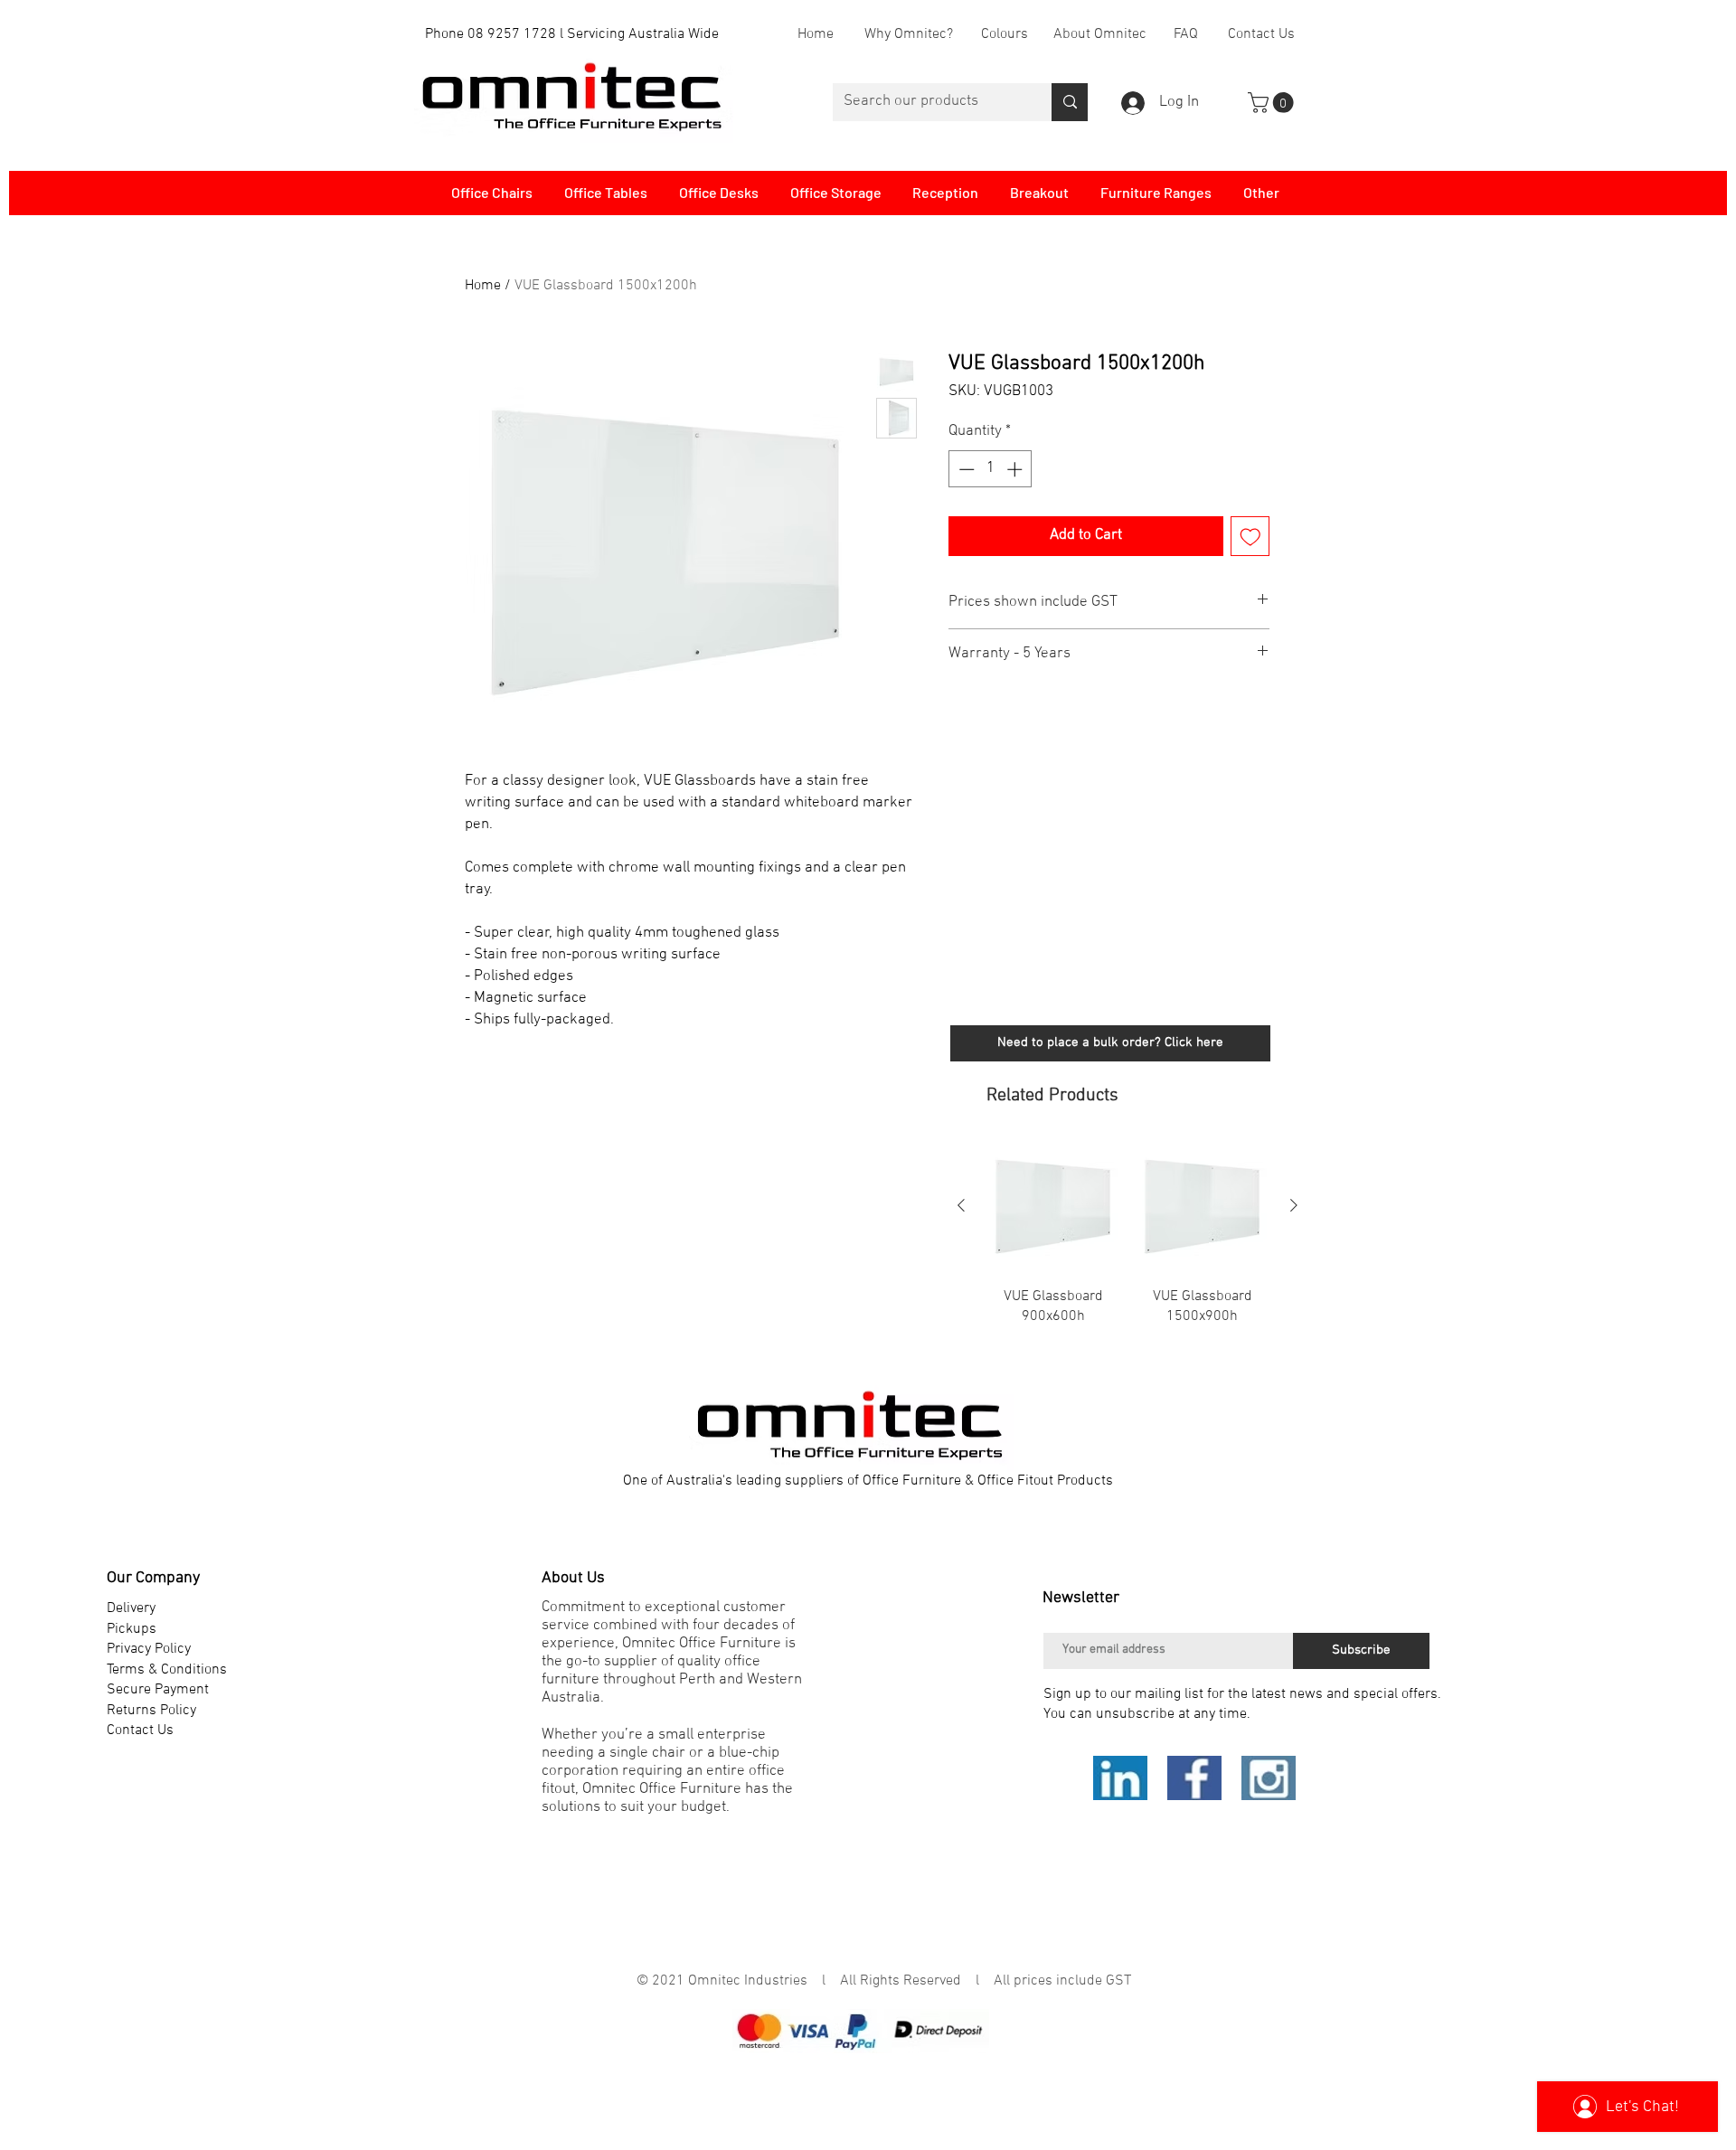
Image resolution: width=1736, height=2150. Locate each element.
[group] (1127, 1244)
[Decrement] (965, 469)
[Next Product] (1294, 1205)
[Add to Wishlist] (1250, 536)
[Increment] (1016, 469)
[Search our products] (1070, 102)
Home (483, 286)
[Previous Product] (961, 1205)
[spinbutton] (991, 469)
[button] (1273, 103)
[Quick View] (1053, 1207)
